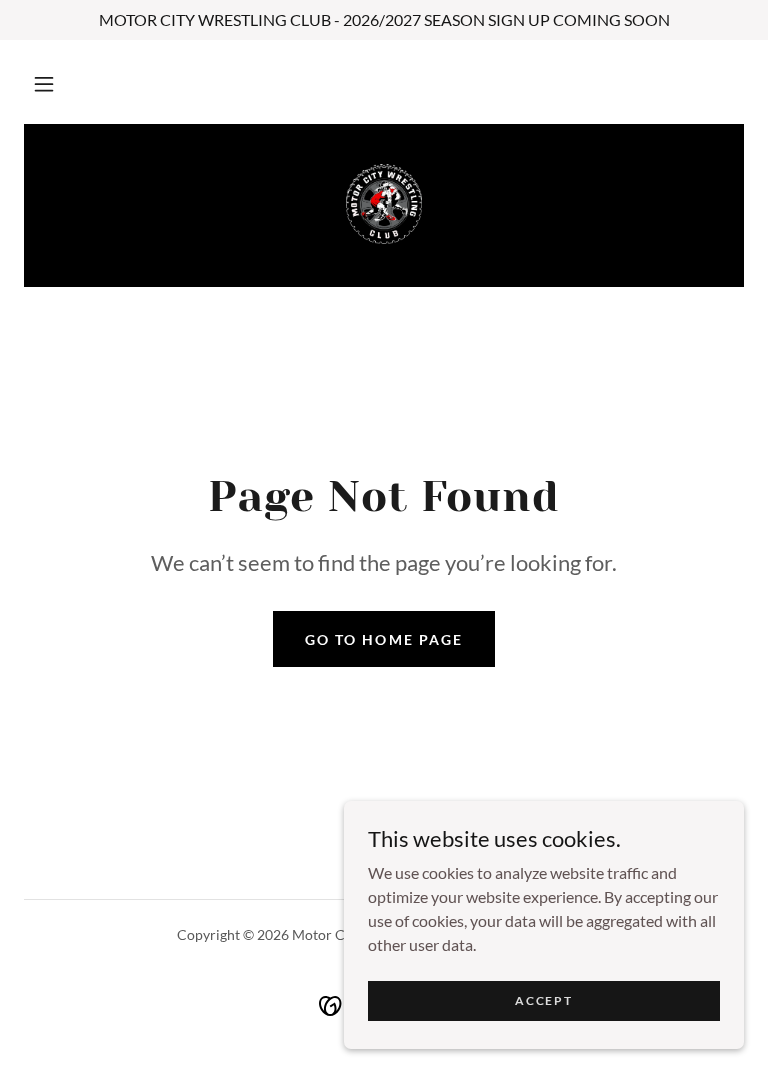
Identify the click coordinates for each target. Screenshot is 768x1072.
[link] (384, 204)
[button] (44, 84)
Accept (543, 1000)
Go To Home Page (383, 639)
